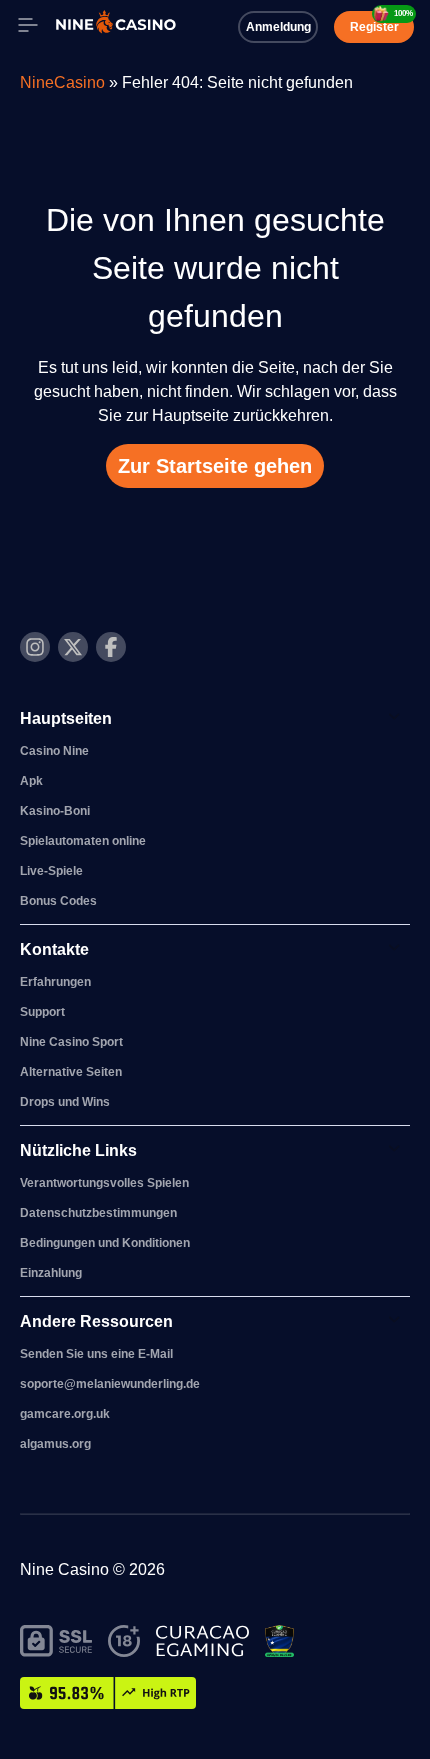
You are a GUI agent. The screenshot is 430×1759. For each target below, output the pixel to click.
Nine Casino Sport (71, 1042)
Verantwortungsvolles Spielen (104, 1183)
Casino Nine (54, 751)
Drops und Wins (65, 1102)
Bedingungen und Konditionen (105, 1243)
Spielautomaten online (83, 841)
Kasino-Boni (55, 811)
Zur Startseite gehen (215, 466)
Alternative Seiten (71, 1072)
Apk (31, 781)
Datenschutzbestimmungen (98, 1213)
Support (42, 1012)
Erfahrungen (55, 982)
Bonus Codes (58, 901)
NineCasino (62, 82)
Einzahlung (51, 1273)
